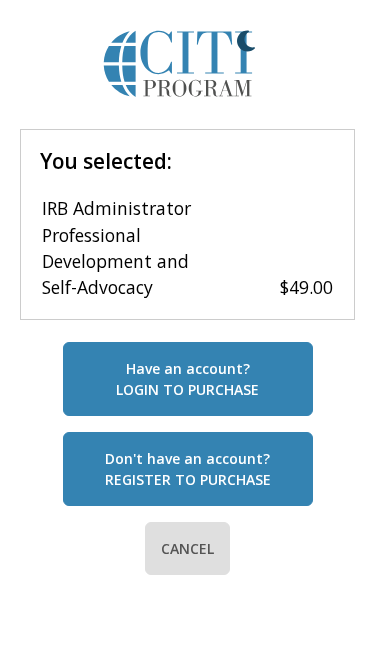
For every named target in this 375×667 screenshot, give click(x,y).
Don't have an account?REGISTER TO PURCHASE (188, 469)
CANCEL (187, 548)
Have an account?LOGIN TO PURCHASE (187, 379)
